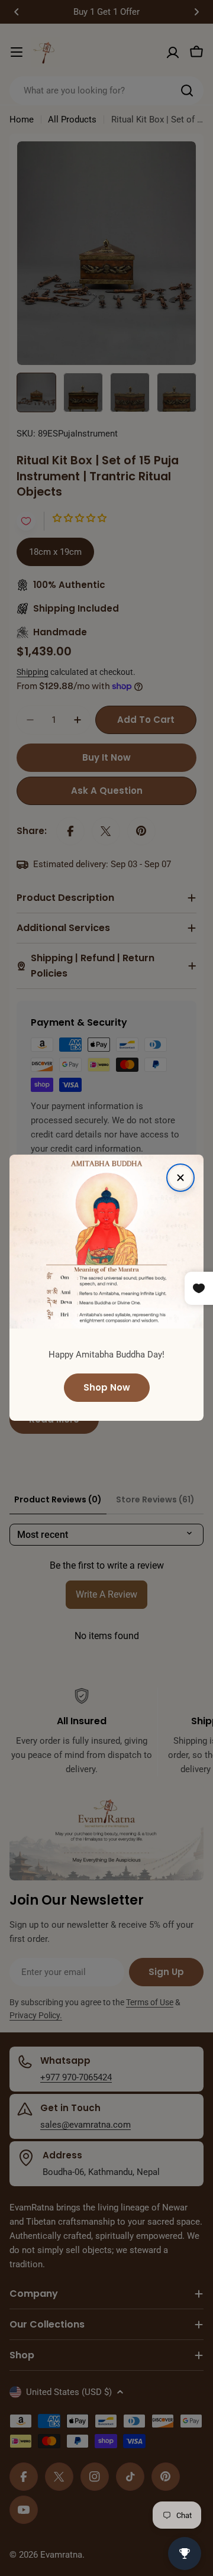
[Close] (180, 1178)
